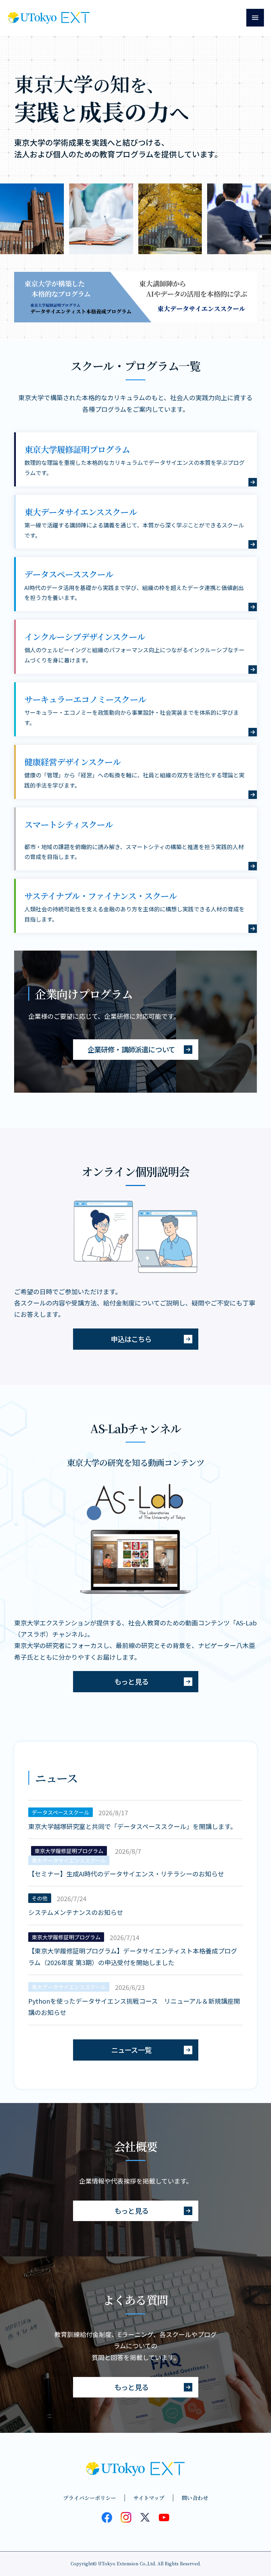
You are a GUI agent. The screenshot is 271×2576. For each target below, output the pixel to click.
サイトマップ (149, 2498)
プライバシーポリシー (90, 2498)
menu (255, 18)
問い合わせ (195, 2498)
